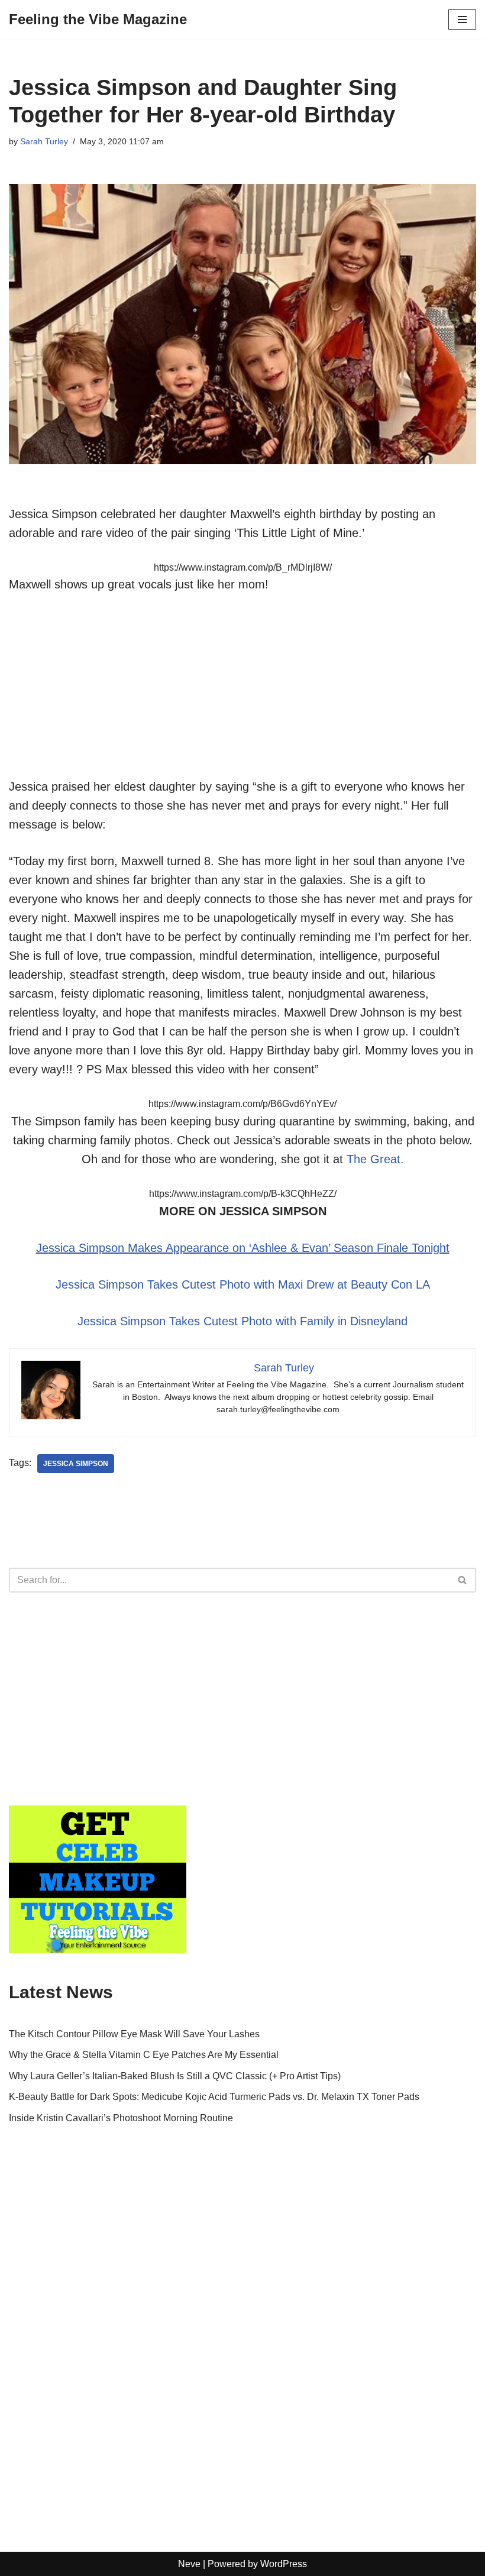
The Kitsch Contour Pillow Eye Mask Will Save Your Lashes (134, 2034)
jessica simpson (76, 1464)
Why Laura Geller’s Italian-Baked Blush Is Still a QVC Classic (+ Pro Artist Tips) (175, 2076)
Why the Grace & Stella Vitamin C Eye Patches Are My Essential (144, 2055)
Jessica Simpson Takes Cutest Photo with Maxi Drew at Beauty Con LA (243, 1284)
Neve (189, 2564)
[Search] (463, 1580)
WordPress (284, 2564)
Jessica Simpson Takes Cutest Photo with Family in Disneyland (242, 1321)
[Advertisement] (242, 694)
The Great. (375, 1159)
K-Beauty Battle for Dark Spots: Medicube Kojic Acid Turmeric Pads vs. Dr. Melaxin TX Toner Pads (214, 2097)
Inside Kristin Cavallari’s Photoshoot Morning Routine (121, 2118)
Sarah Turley (44, 141)
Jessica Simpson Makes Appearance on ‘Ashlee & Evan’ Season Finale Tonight (243, 1248)
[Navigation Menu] (462, 20)
